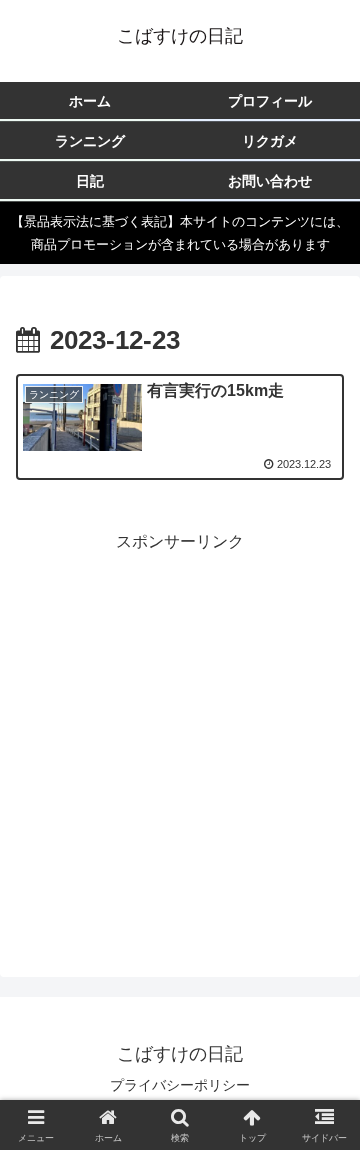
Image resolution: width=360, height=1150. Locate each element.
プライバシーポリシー (180, 1085)
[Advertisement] (180, 736)
